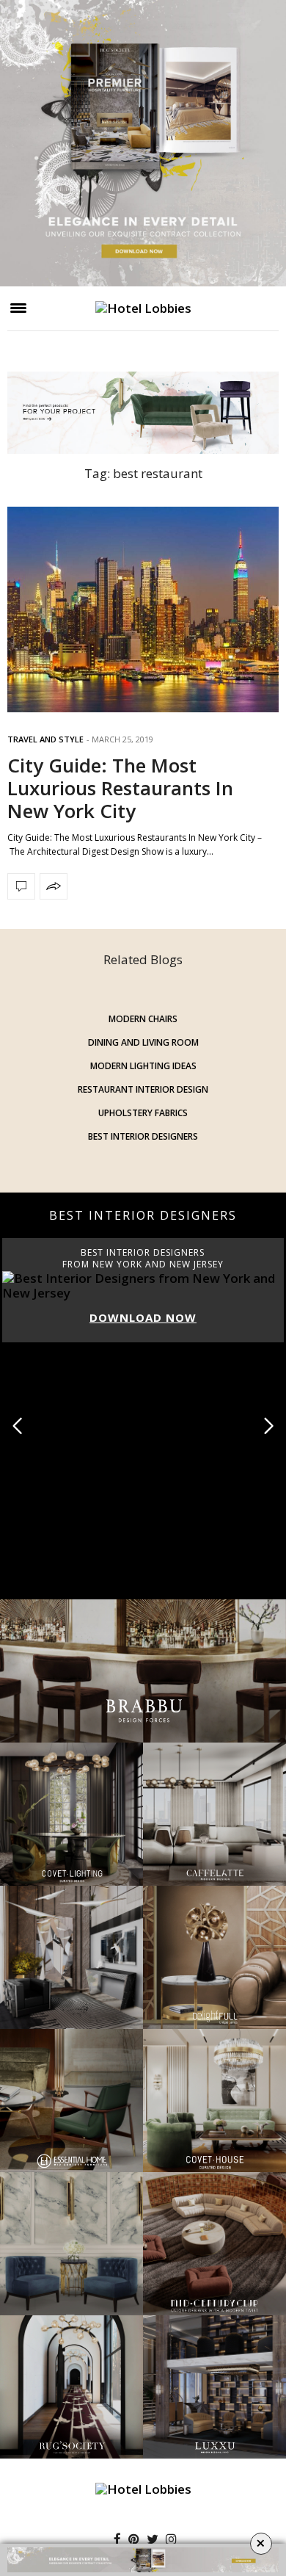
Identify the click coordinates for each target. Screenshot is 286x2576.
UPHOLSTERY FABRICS (143, 1113)
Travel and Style (45, 739)
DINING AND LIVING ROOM (143, 1042)
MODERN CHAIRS (143, 1019)
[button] (269, 1426)
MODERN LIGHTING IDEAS (143, 1066)
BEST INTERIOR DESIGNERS (143, 1136)
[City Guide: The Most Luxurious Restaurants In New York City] (143, 609)
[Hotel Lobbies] (143, 308)
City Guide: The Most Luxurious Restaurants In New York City (120, 788)
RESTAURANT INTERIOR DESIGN (143, 1089)
